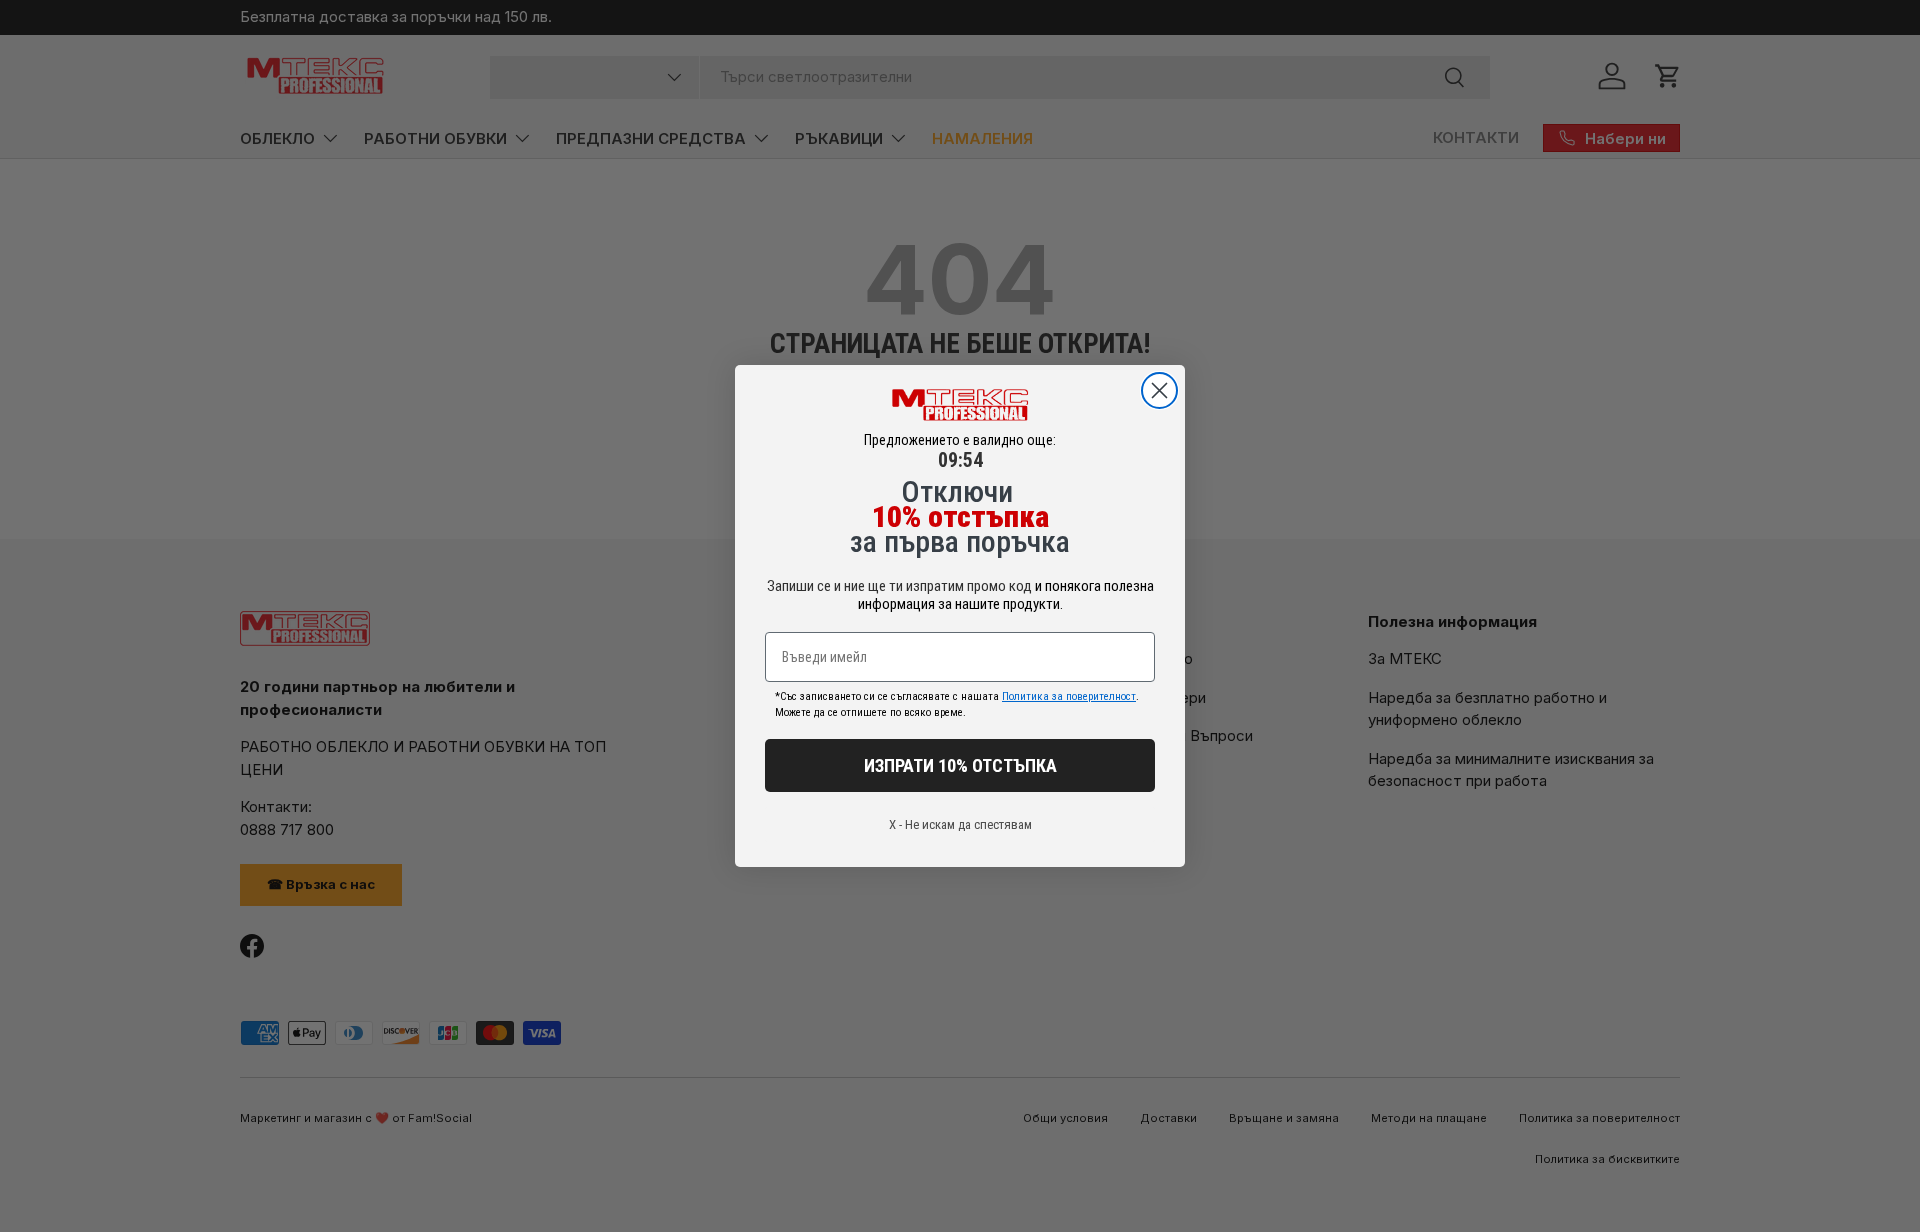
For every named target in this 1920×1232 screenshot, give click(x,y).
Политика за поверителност (1069, 696)
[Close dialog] (1159, 390)
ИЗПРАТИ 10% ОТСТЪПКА (960, 765)
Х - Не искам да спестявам (960, 824)
